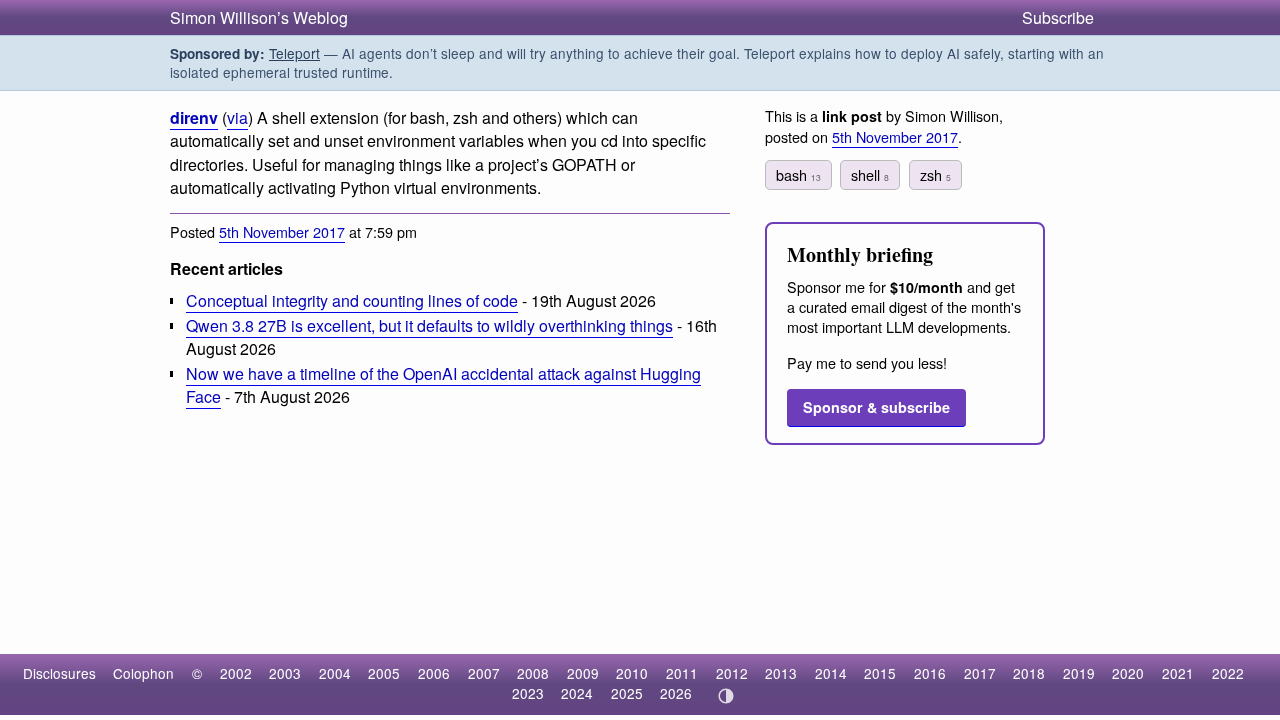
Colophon (143, 673)
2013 (781, 673)
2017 (980, 673)
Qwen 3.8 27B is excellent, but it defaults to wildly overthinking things (429, 325)
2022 (1228, 673)
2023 (528, 693)
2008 (533, 673)
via (237, 117)
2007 (484, 673)
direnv (194, 117)
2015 (880, 673)
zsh (935, 174)
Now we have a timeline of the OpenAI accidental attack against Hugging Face (443, 385)
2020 (1128, 673)
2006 (434, 673)
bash (798, 174)
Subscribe (1058, 17)
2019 (1079, 673)
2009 (583, 673)
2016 (930, 673)
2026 (676, 693)
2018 (1029, 673)
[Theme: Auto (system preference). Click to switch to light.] (725, 696)
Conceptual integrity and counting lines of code (352, 300)
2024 (577, 693)
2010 (632, 673)
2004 (335, 673)
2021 (1178, 673)
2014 (831, 673)
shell (870, 174)
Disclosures (59, 673)
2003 (285, 673)
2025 (627, 693)
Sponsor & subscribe (876, 407)
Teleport (294, 53)
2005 (384, 673)
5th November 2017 (282, 231)
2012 (732, 673)
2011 (682, 673)
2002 (236, 673)
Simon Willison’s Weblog (259, 17)
